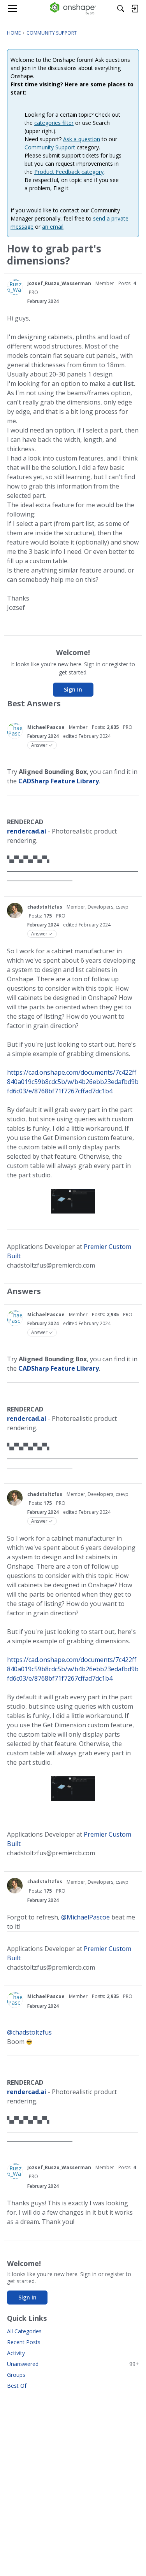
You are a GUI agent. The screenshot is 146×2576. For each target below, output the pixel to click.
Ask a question (82, 139)
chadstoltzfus (45, 907)
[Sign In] (135, 9)
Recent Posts (24, 2342)
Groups (16, 2375)
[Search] (121, 9)
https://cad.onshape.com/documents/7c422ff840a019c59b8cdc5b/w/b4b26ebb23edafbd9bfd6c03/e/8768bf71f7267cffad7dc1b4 (73, 1082)
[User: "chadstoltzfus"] (15, 911)
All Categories (24, 2331)
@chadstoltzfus (29, 2032)
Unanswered (73, 2364)
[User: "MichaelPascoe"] (15, 731)
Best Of (17, 2386)
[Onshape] (73, 9)
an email (53, 227)
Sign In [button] (73, 689)
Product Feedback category (69, 172)
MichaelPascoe (46, 727)
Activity (16, 2353)
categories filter (54, 123)
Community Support (50, 147)
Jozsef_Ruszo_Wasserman (59, 283)
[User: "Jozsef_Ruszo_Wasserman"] (15, 287)
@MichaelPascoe (85, 1917)
